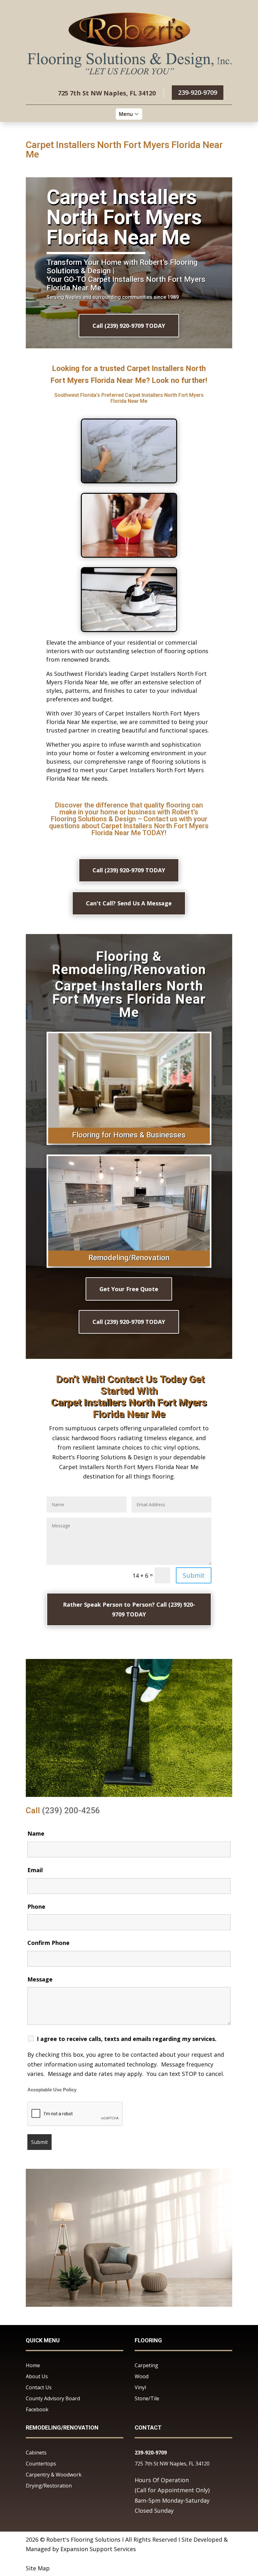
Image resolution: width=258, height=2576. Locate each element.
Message (40, 1979)
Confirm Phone (48, 1943)
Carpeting (146, 2365)
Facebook (37, 2409)
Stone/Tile (147, 2398)
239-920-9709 (198, 92)
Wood (142, 2376)
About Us (37, 2376)
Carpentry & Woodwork (54, 2475)
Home (33, 2365)
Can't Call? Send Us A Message (129, 903)
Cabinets (36, 2453)
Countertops (41, 2464)
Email (35, 1870)
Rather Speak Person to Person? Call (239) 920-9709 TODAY (129, 1609)
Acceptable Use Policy (52, 2090)
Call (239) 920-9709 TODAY (129, 326)
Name (36, 1833)
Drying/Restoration (49, 2486)
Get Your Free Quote (129, 1289)
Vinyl (140, 2387)
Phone (36, 1906)
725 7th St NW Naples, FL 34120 (172, 2464)
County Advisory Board (53, 2398)
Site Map (38, 2568)
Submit (194, 1575)
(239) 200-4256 (71, 1810)
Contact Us (39, 2387)
